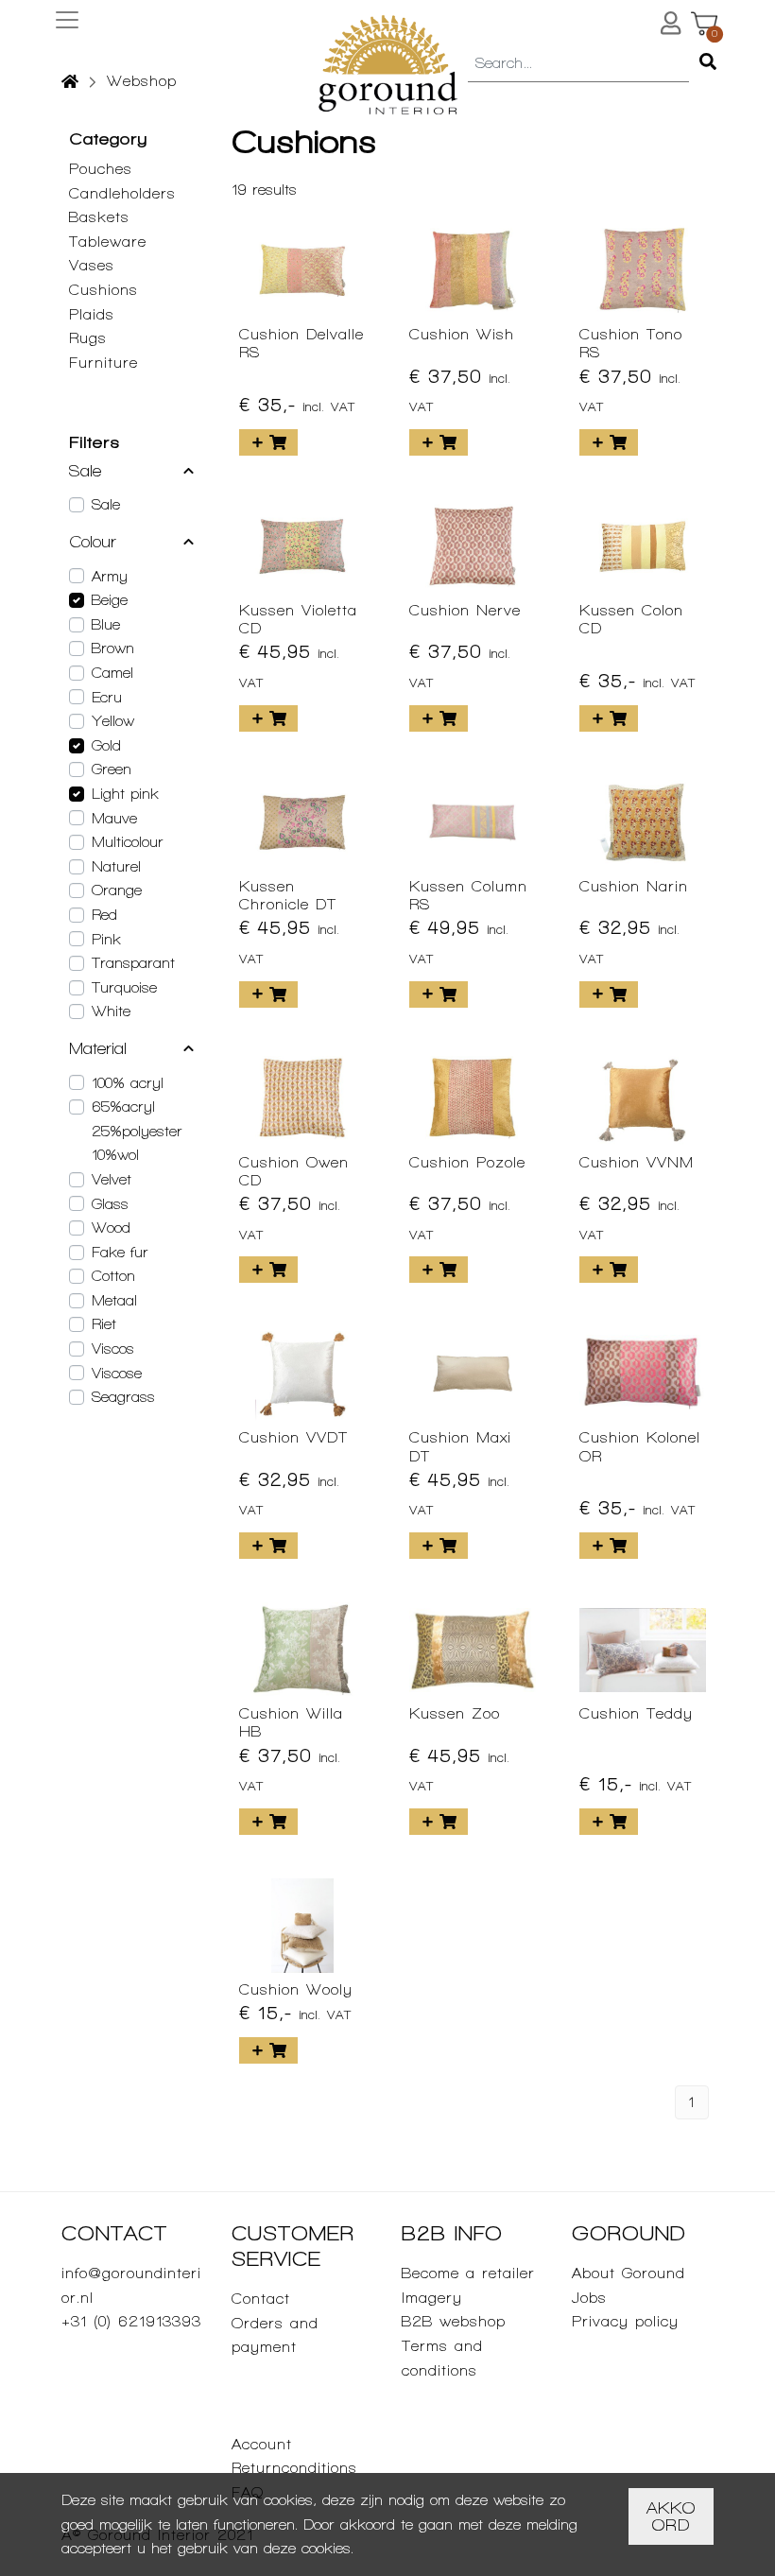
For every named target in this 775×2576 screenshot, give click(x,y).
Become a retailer (468, 2273)
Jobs (589, 2298)
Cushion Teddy (636, 1713)
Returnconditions (294, 2468)
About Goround (629, 2273)
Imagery (432, 2298)
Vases (92, 265)
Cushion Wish (462, 334)
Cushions (103, 290)
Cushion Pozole (467, 1162)
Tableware (108, 242)
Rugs (88, 338)
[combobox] (578, 64)
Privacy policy (625, 2321)
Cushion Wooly (296, 1989)
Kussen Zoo (455, 1713)
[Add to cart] (268, 442)
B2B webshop (454, 2321)
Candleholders (122, 193)
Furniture (103, 363)
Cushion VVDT (293, 1437)
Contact (261, 2299)
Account (262, 2444)
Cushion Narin (634, 886)
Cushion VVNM (637, 1162)
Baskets (99, 217)
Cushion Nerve (465, 610)
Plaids (92, 314)
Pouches (101, 169)
